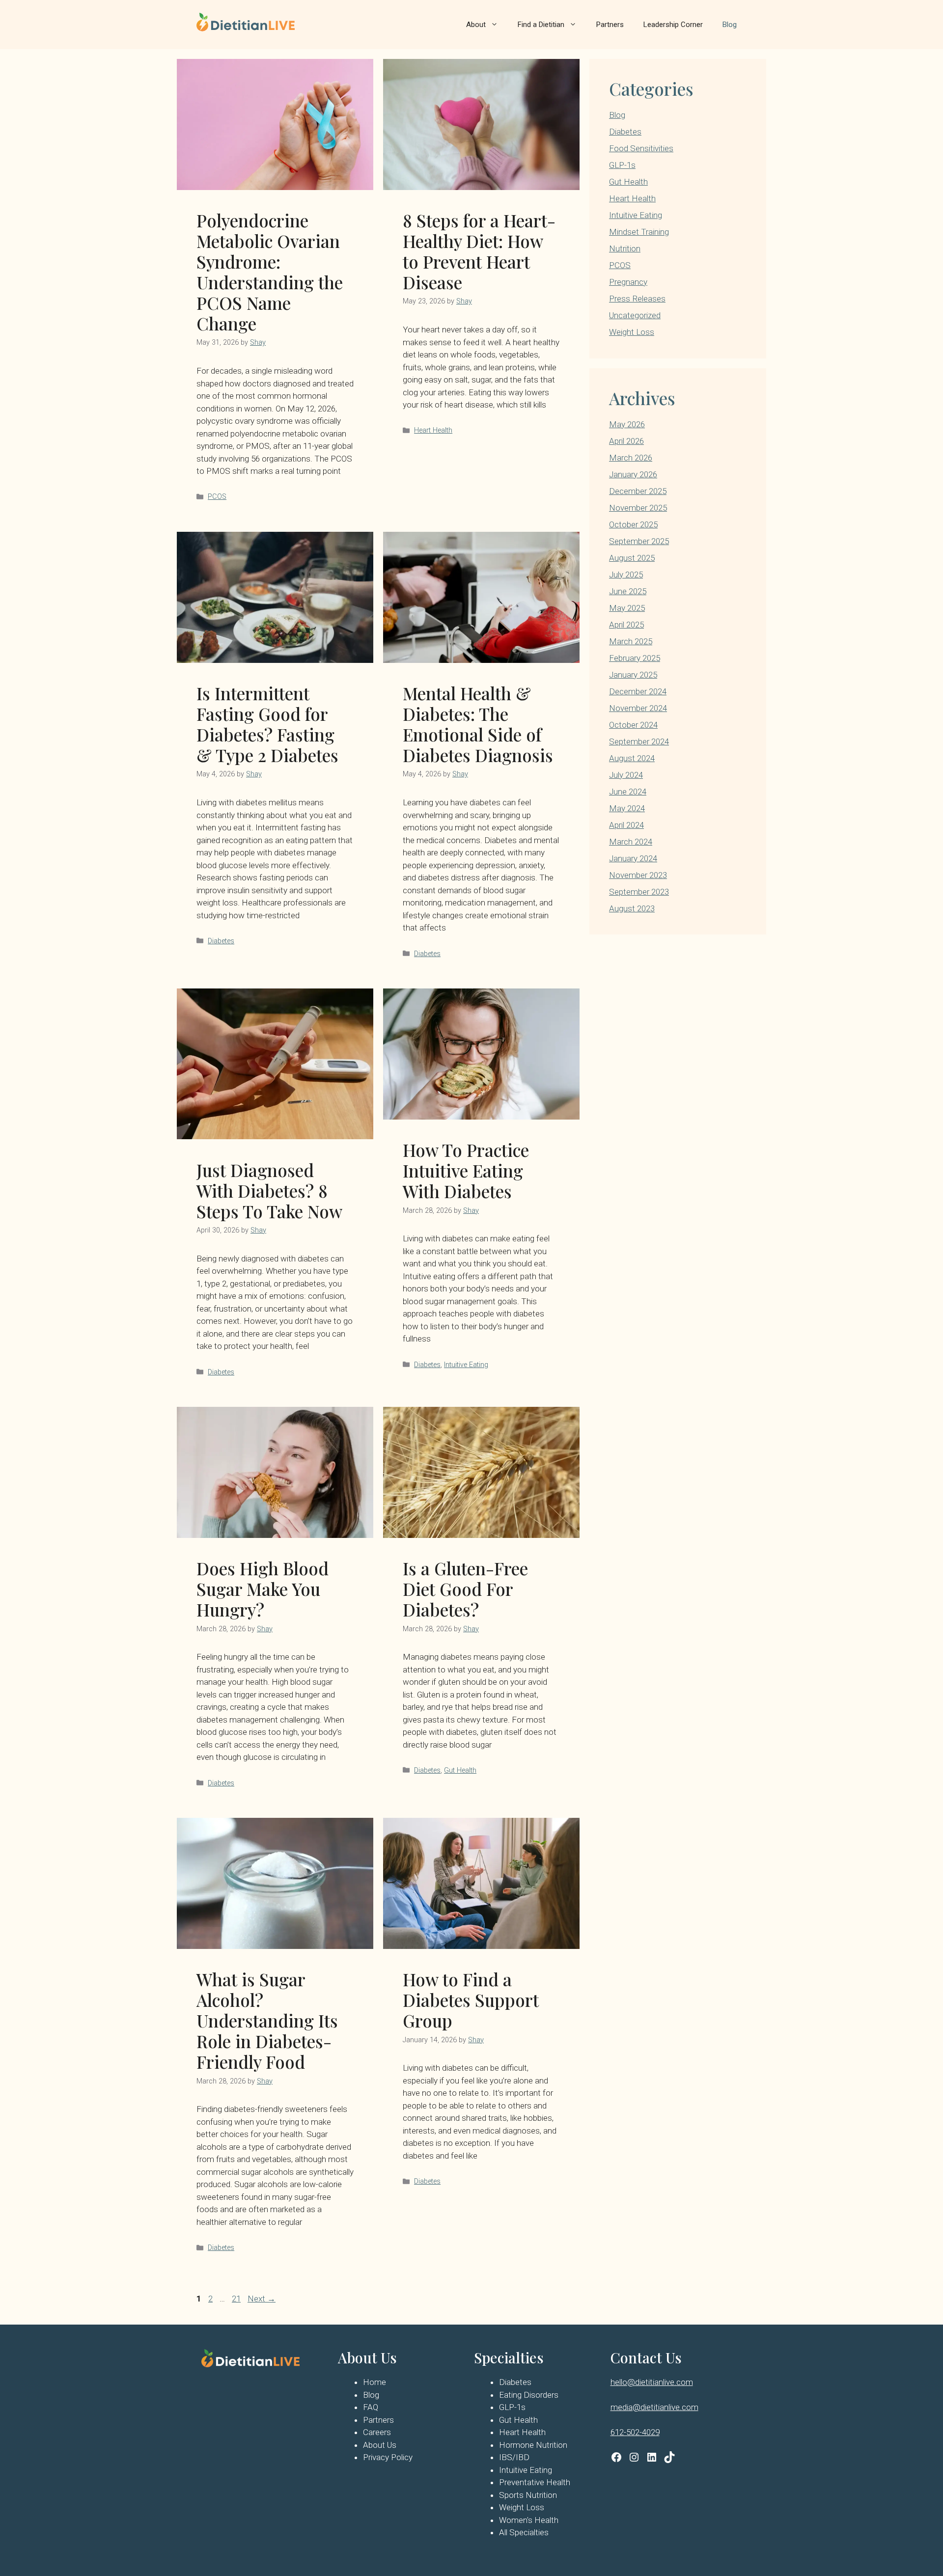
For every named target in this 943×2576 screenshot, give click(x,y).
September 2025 (639, 541)
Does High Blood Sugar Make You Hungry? (263, 1589)
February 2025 (635, 658)
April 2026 (626, 441)
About (476, 25)
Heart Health (433, 430)
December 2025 (638, 491)
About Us (380, 2445)
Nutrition (625, 248)
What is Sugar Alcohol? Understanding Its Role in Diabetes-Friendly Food (267, 2020)
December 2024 (638, 691)
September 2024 (639, 741)
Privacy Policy (388, 2457)
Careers (377, 2432)
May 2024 (627, 808)
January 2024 (633, 858)
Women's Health (529, 2520)
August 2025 (632, 558)
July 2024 (626, 775)
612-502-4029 (635, 2432)
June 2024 (628, 792)
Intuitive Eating (466, 1365)
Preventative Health (535, 2482)
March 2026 (631, 458)
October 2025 (633, 524)
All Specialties (524, 2532)
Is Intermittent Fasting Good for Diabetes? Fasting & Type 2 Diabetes (267, 724)
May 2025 (627, 608)
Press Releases (637, 299)
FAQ (371, 2407)
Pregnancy (628, 282)
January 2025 (633, 675)
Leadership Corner (673, 25)
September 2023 (639, 892)
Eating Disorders (529, 2395)
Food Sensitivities (641, 148)
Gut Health (460, 1770)
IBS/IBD (514, 2457)
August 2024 (632, 758)
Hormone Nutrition (533, 2445)
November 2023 (638, 875)
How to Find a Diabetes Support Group (471, 2000)
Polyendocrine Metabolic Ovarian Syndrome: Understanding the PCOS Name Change (270, 272)
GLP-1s (622, 165)
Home (374, 2382)
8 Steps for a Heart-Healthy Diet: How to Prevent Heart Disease (479, 251)
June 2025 (628, 591)
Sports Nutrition (528, 2495)
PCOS (217, 497)
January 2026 (633, 474)
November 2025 (638, 508)
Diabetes (221, 941)
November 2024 (638, 708)
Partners (610, 25)
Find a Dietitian (541, 25)
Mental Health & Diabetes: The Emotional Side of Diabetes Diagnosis (478, 724)
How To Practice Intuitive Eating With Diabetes (466, 1170)
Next (262, 2299)
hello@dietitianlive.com (652, 2382)
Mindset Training (639, 232)
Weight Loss (632, 332)
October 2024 (633, 725)
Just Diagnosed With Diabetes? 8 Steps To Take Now (269, 1191)
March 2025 (631, 641)
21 (237, 2299)
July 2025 (626, 575)
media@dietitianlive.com (654, 2407)
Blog (730, 25)
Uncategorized (635, 315)
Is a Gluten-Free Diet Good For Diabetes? (465, 1589)
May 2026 (627, 424)
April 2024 (626, 825)
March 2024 (631, 842)
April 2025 (626, 625)
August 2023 (632, 908)
